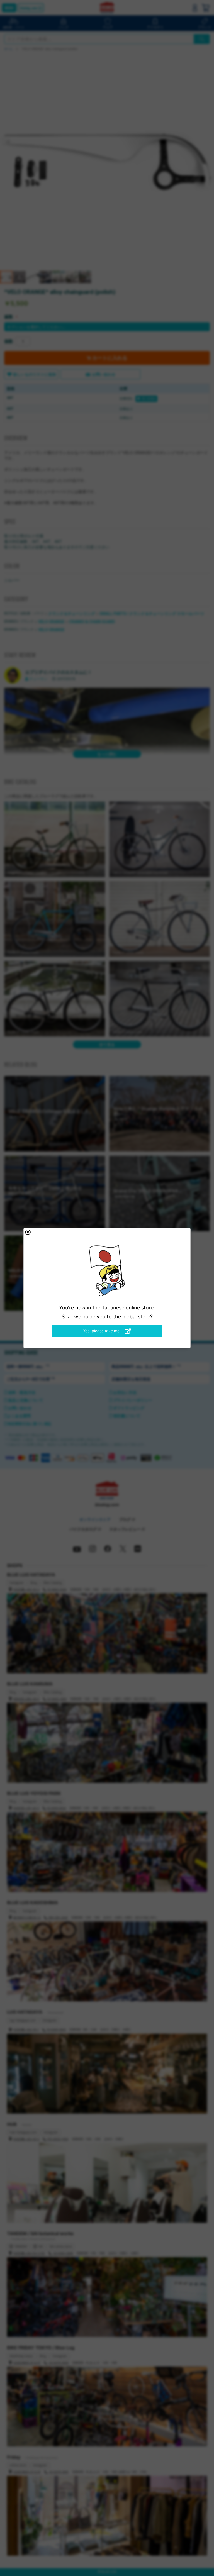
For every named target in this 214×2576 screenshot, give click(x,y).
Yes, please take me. (102, 1331)
